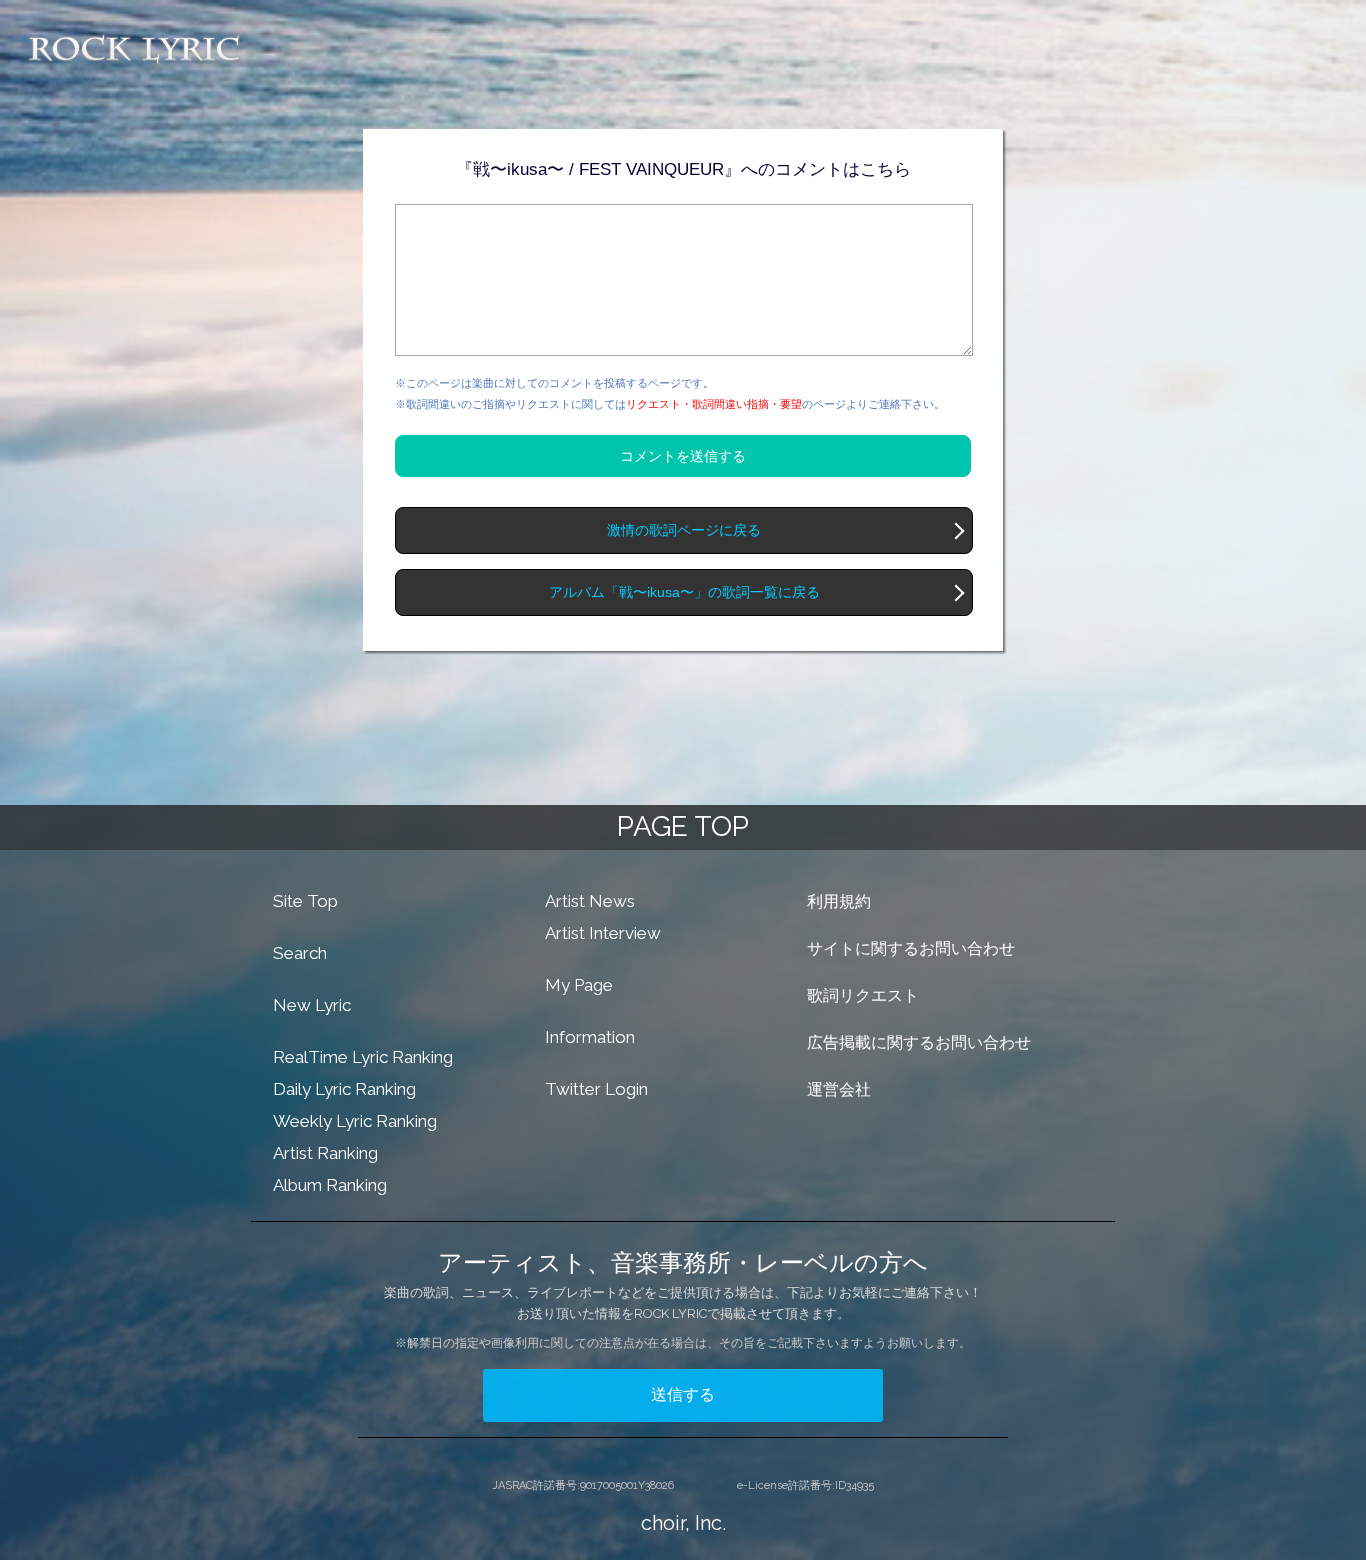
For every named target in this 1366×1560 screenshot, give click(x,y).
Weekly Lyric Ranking (355, 1121)
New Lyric (312, 1005)
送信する (683, 1394)
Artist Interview (603, 933)
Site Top (305, 901)
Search (300, 953)
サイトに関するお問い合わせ (911, 948)
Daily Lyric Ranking (344, 1089)
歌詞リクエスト (863, 995)
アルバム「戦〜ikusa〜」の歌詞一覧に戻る (684, 592)
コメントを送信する (683, 456)
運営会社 (839, 1089)
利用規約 (839, 901)
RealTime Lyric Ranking (363, 1057)
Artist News (590, 901)
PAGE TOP (683, 826)
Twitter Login (596, 1089)
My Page (579, 985)
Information (590, 1037)
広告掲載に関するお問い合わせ (919, 1042)
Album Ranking (330, 1185)
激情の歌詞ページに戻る (684, 530)
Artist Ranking (325, 1153)
